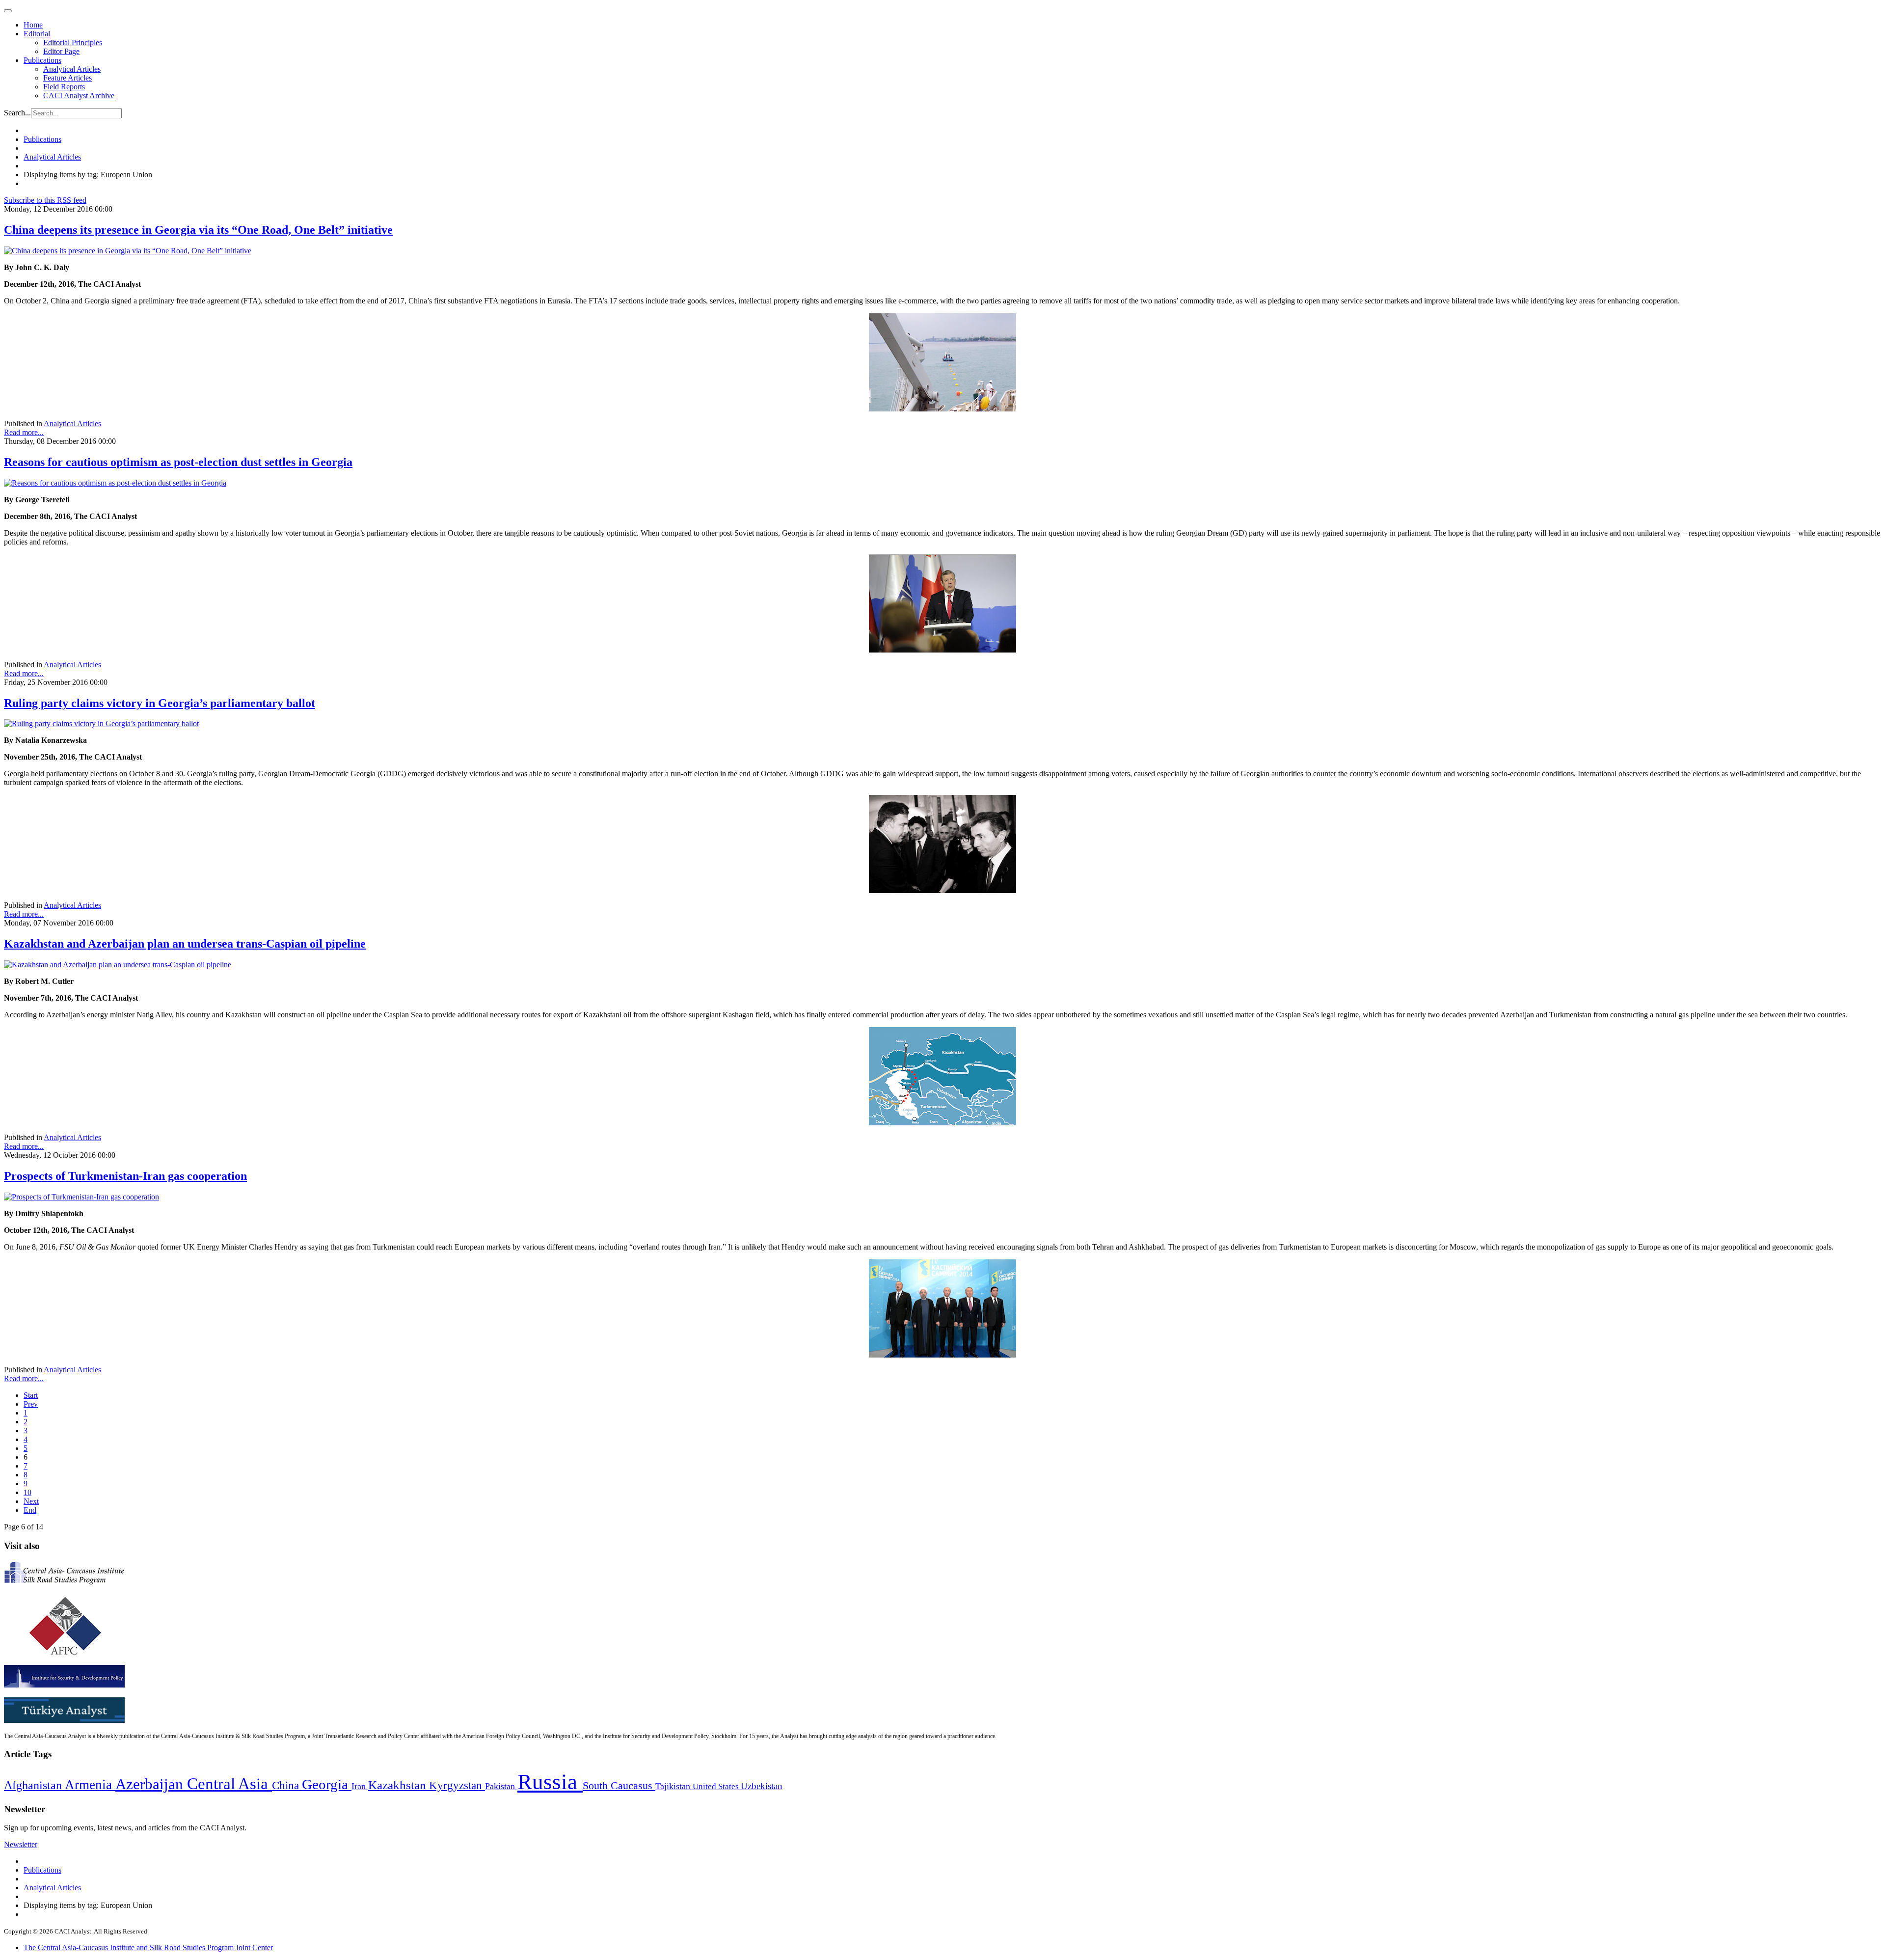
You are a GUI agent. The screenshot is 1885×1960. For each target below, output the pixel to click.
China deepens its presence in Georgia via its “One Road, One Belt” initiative (198, 230)
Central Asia (229, 1783)
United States (717, 1786)
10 (27, 1492)
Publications (42, 60)
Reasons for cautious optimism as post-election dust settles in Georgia (178, 462)
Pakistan (501, 1786)
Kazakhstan (399, 1785)
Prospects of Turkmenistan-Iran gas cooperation (125, 1176)
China (287, 1785)
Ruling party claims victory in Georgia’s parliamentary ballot (160, 703)
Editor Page (61, 51)
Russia (550, 1782)
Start (31, 1395)
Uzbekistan (762, 1786)
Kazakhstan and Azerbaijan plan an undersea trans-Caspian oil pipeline (185, 944)
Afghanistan (34, 1785)
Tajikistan (674, 1786)
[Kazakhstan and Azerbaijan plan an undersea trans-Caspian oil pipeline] (118, 965)
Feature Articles (67, 78)
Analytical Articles (72, 69)
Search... (17, 113)
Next (31, 1501)
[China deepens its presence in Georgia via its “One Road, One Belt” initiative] (128, 251)
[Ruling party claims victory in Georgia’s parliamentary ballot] (101, 723)
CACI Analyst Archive (79, 95)
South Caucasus (619, 1785)
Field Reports (64, 87)
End (30, 1510)
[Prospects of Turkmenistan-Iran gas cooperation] (81, 1197)
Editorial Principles (73, 42)
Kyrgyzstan (457, 1785)
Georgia (327, 1784)
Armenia (90, 1785)
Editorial (37, 34)
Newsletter (21, 1844)
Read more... (24, 432)
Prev (31, 1404)
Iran (360, 1786)
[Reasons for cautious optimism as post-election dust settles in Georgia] (115, 483)
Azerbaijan (151, 1784)
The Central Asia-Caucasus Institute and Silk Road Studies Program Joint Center (148, 1947)
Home (33, 25)
